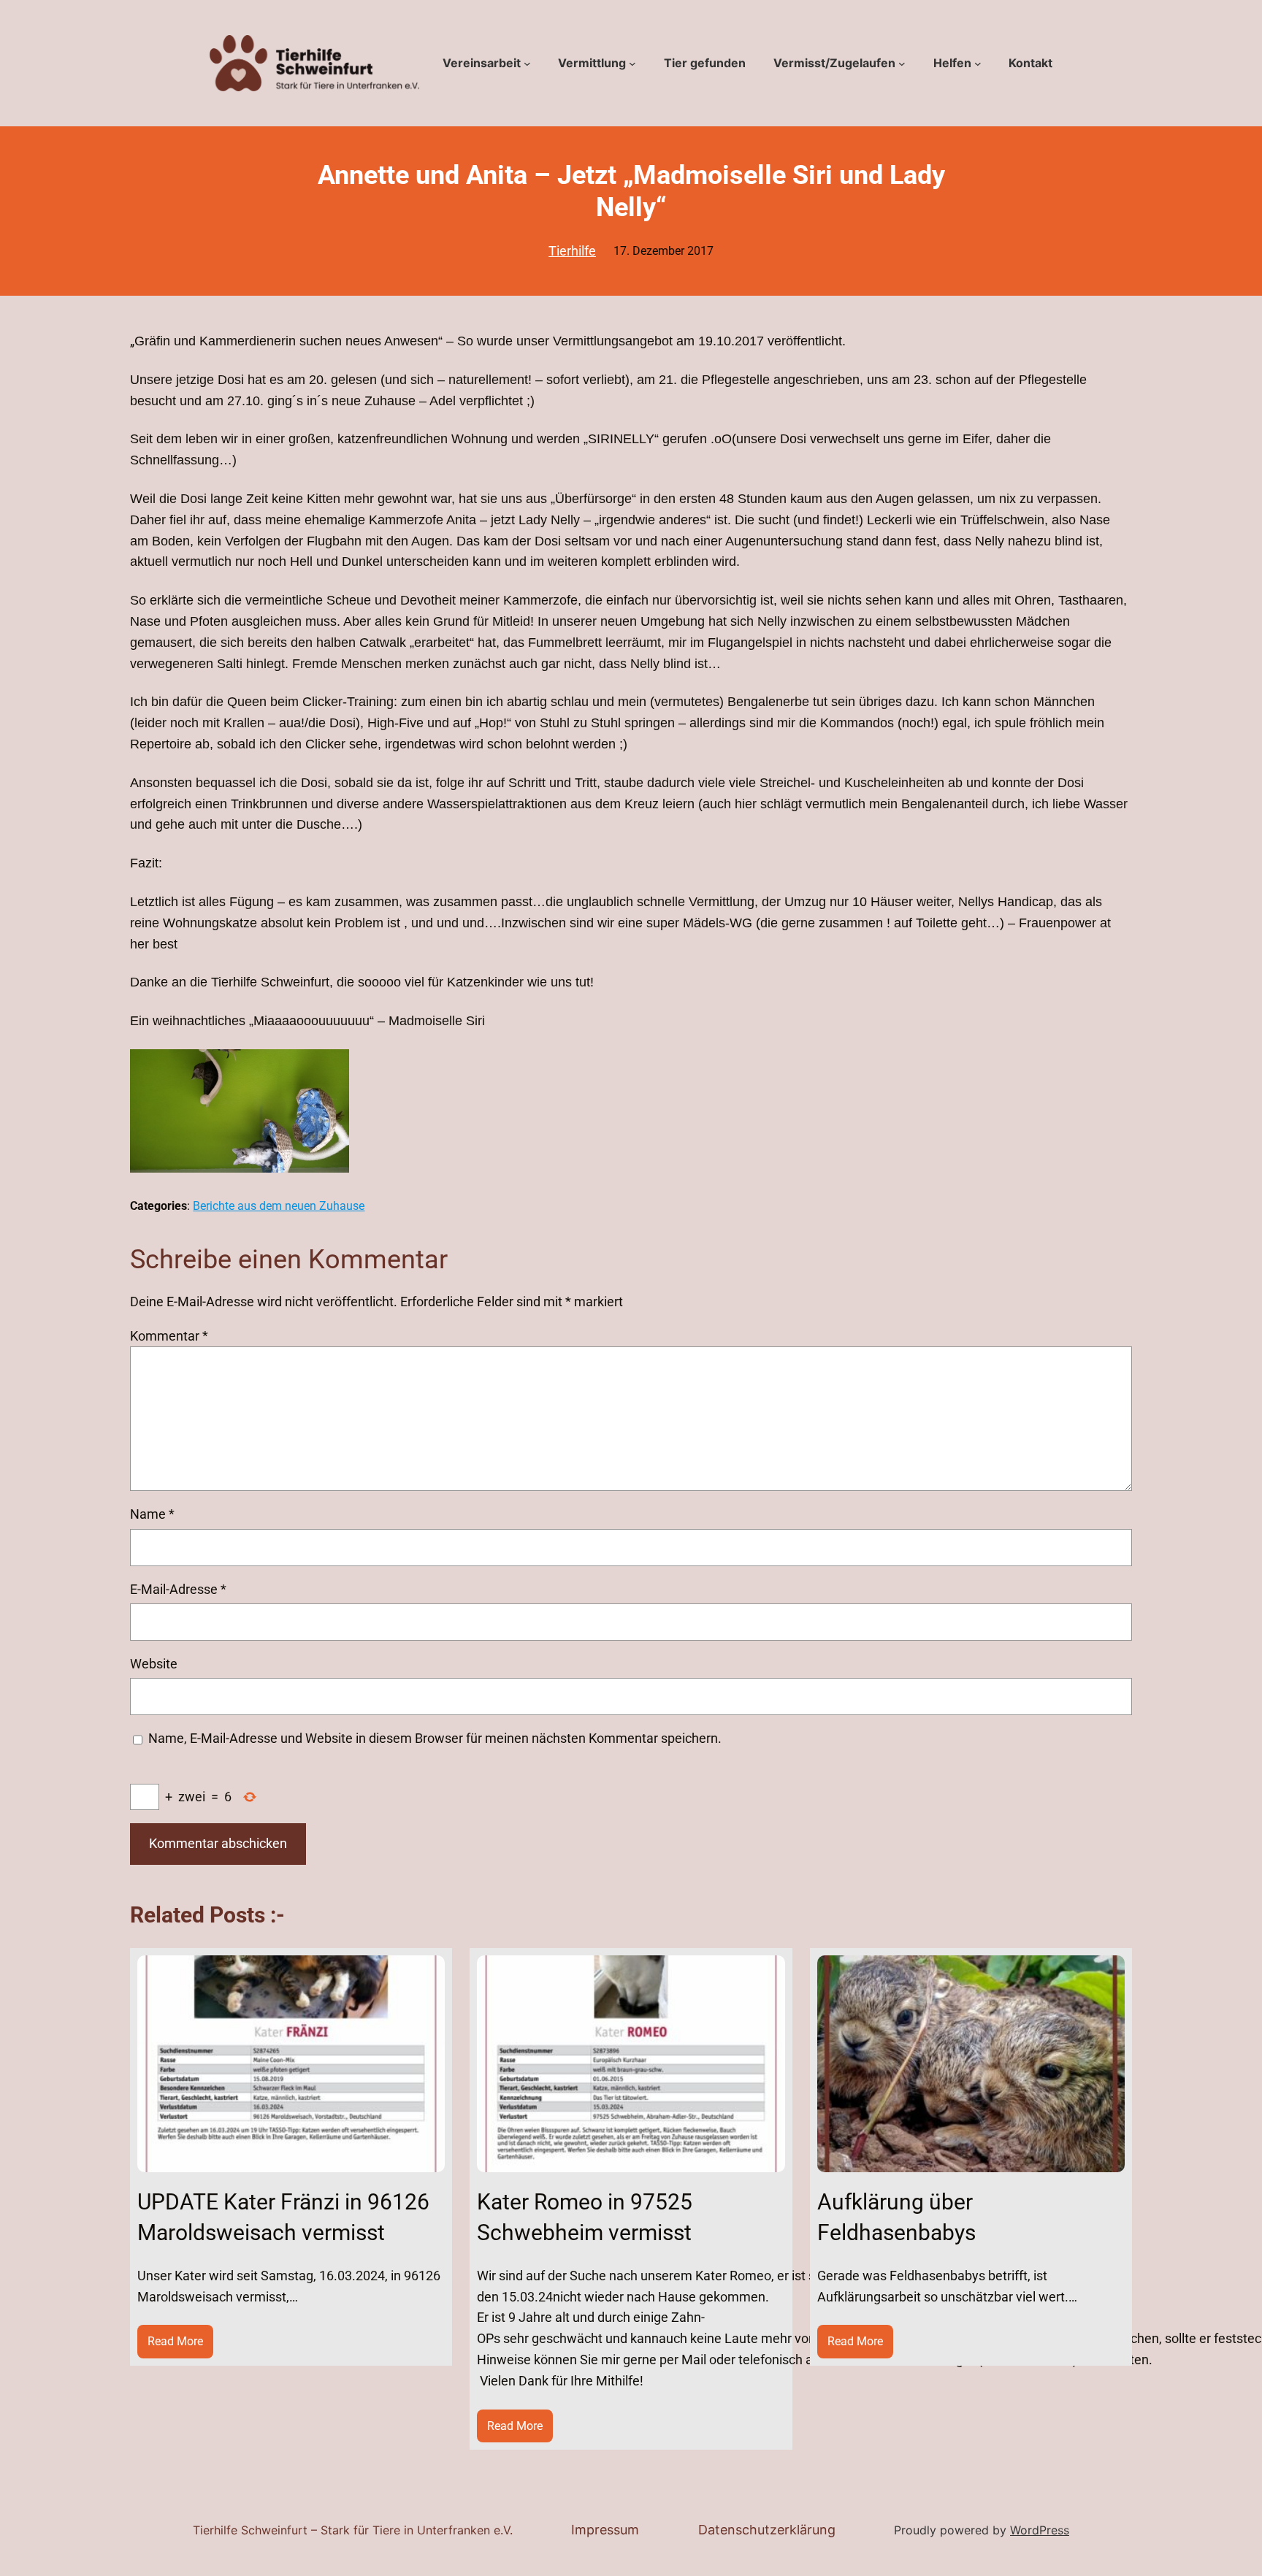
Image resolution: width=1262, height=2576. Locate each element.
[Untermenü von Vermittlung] (632, 64)
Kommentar (169, 1336)
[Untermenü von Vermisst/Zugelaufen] (902, 64)
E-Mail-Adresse (178, 1589)
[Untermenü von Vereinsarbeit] (527, 64)
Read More (180, 2346)
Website (154, 1664)
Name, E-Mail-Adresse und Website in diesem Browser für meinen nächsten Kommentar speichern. (435, 1738)
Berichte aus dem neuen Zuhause (279, 1206)
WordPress (1040, 2530)
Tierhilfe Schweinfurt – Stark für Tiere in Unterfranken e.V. (353, 2530)
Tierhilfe (572, 251)
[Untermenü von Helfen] (978, 64)
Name (152, 1514)
